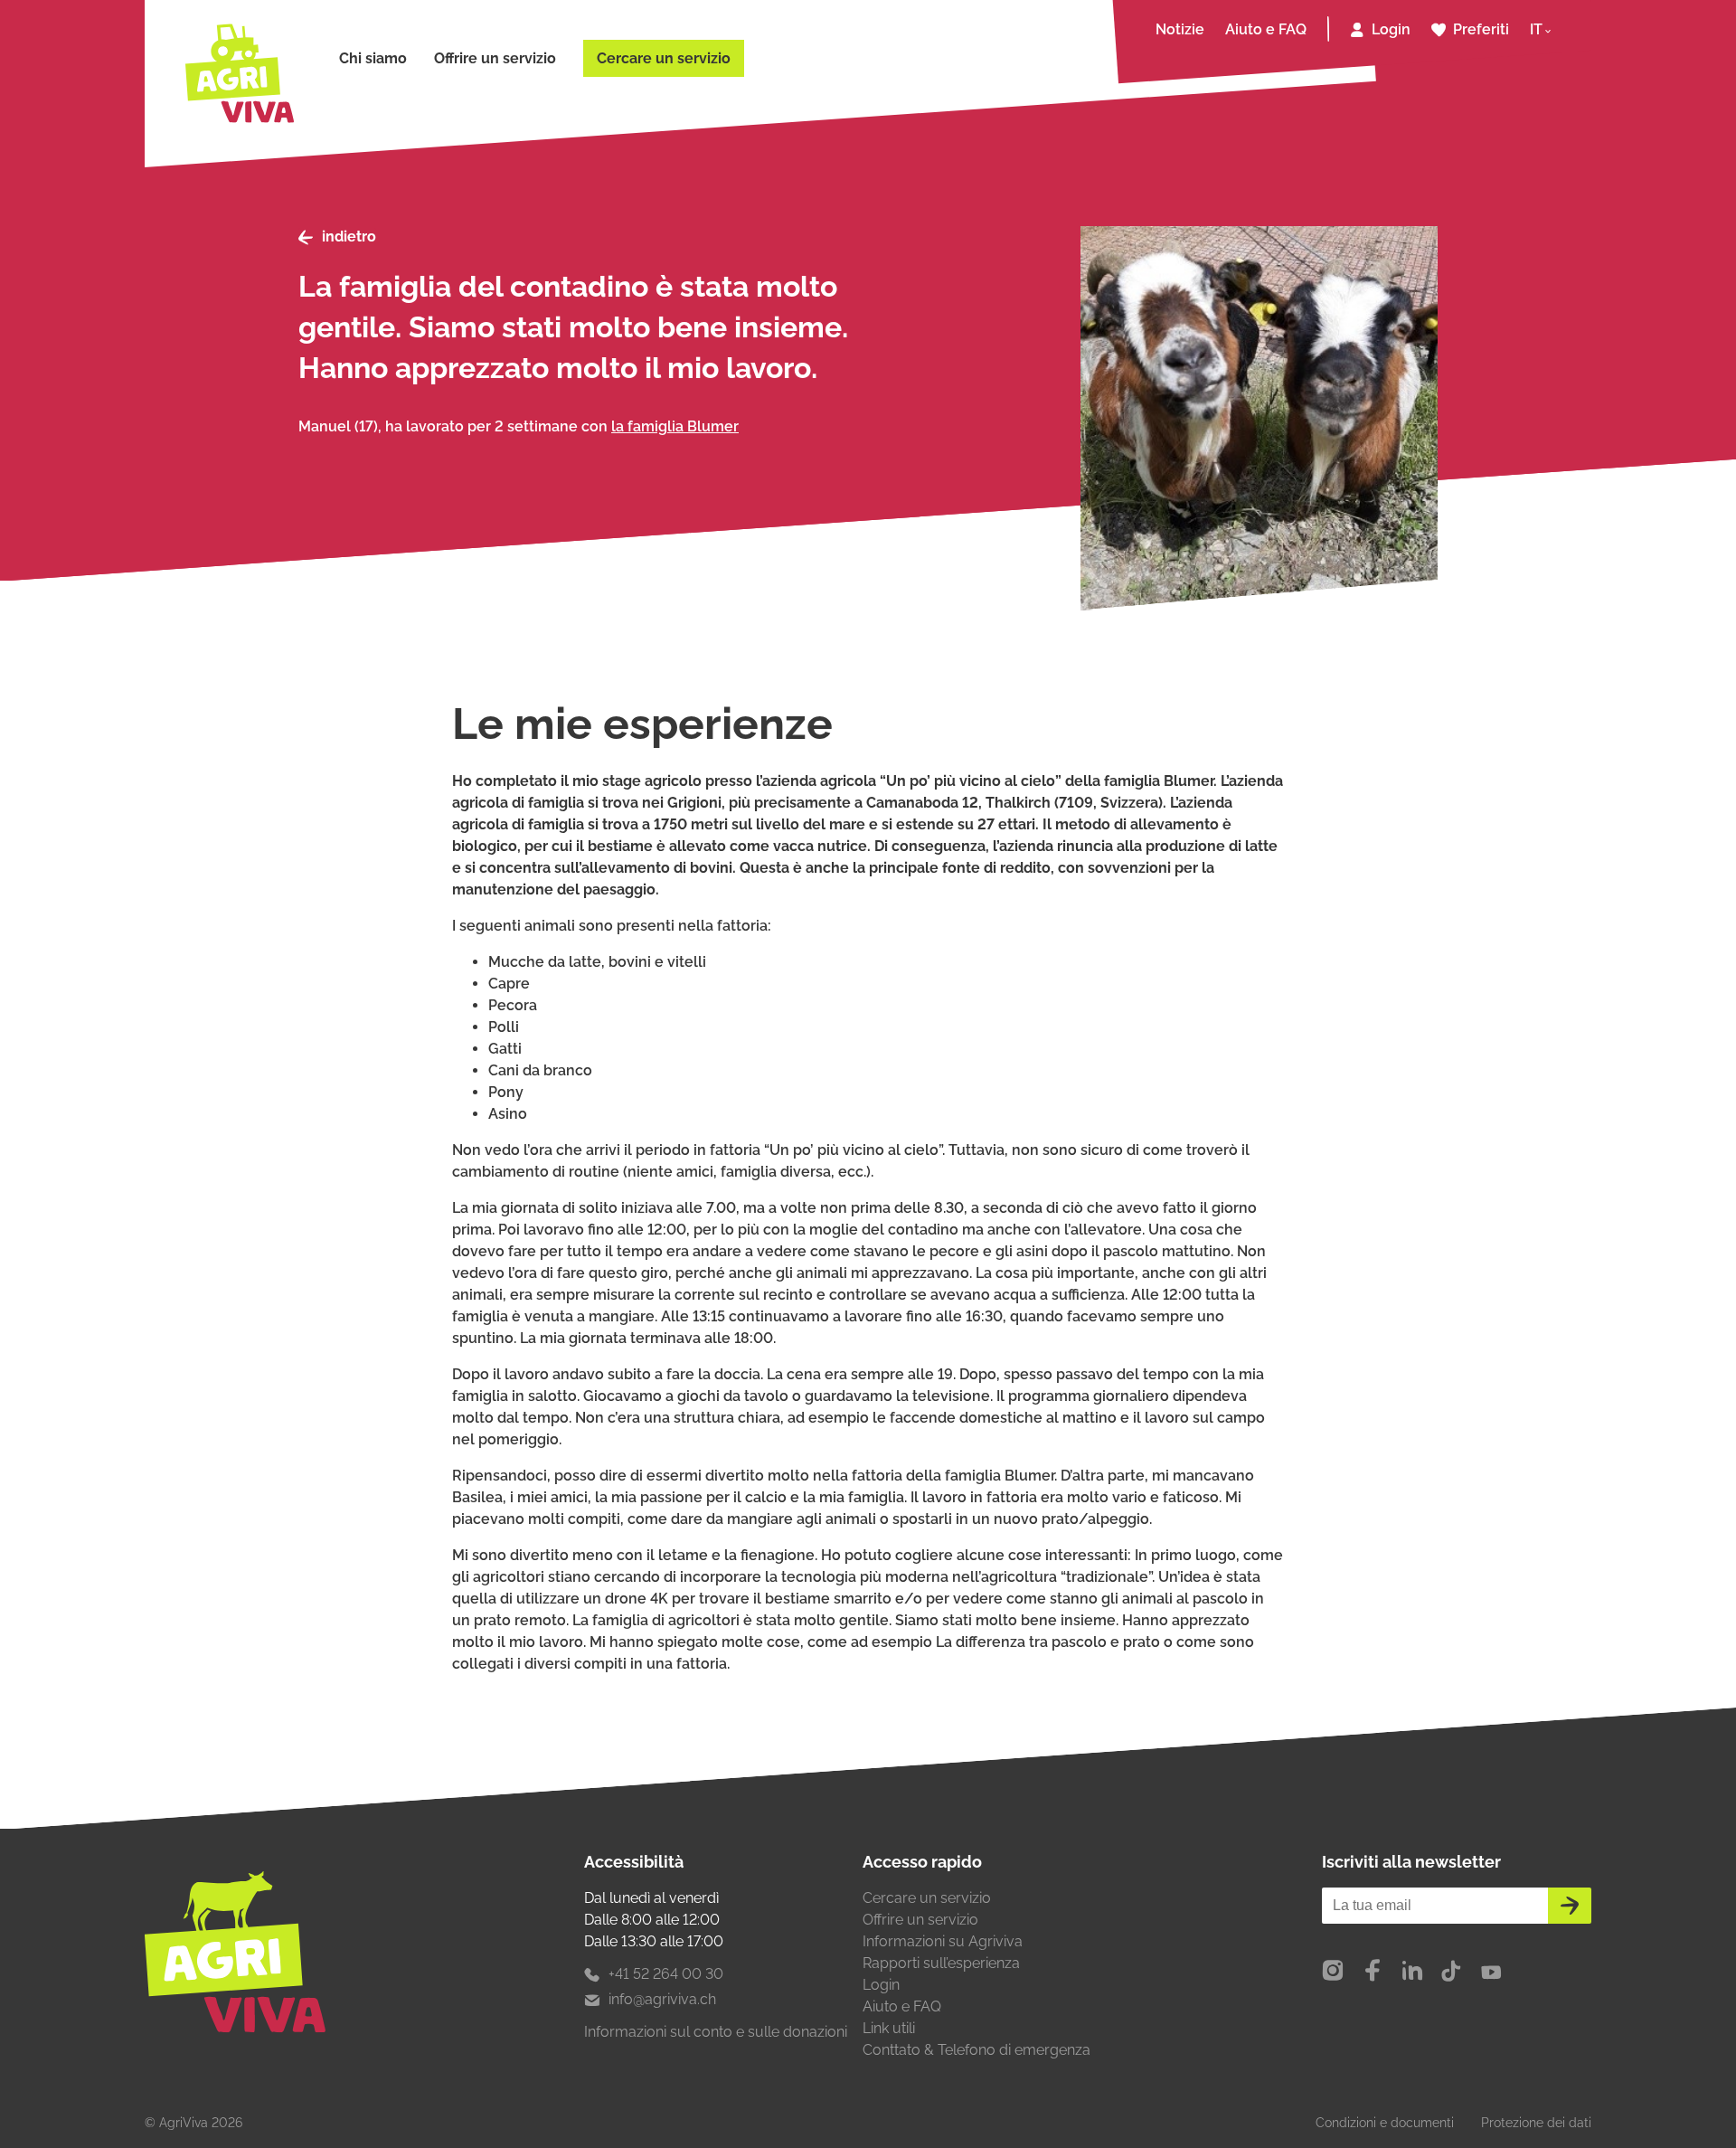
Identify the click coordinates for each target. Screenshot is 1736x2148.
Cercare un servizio (664, 58)
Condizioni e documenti (1385, 2123)
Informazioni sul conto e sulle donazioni (716, 2032)
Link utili (889, 2028)
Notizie (1180, 29)
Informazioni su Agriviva (943, 1941)
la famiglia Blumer (675, 426)
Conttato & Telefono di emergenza (976, 2050)
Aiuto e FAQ (1266, 29)
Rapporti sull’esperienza (941, 1963)
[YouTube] (1491, 1972)
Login (1391, 29)
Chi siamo (373, 58)
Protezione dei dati (1536, 2123)
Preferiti (1481, 29)
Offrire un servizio (495, 58)
